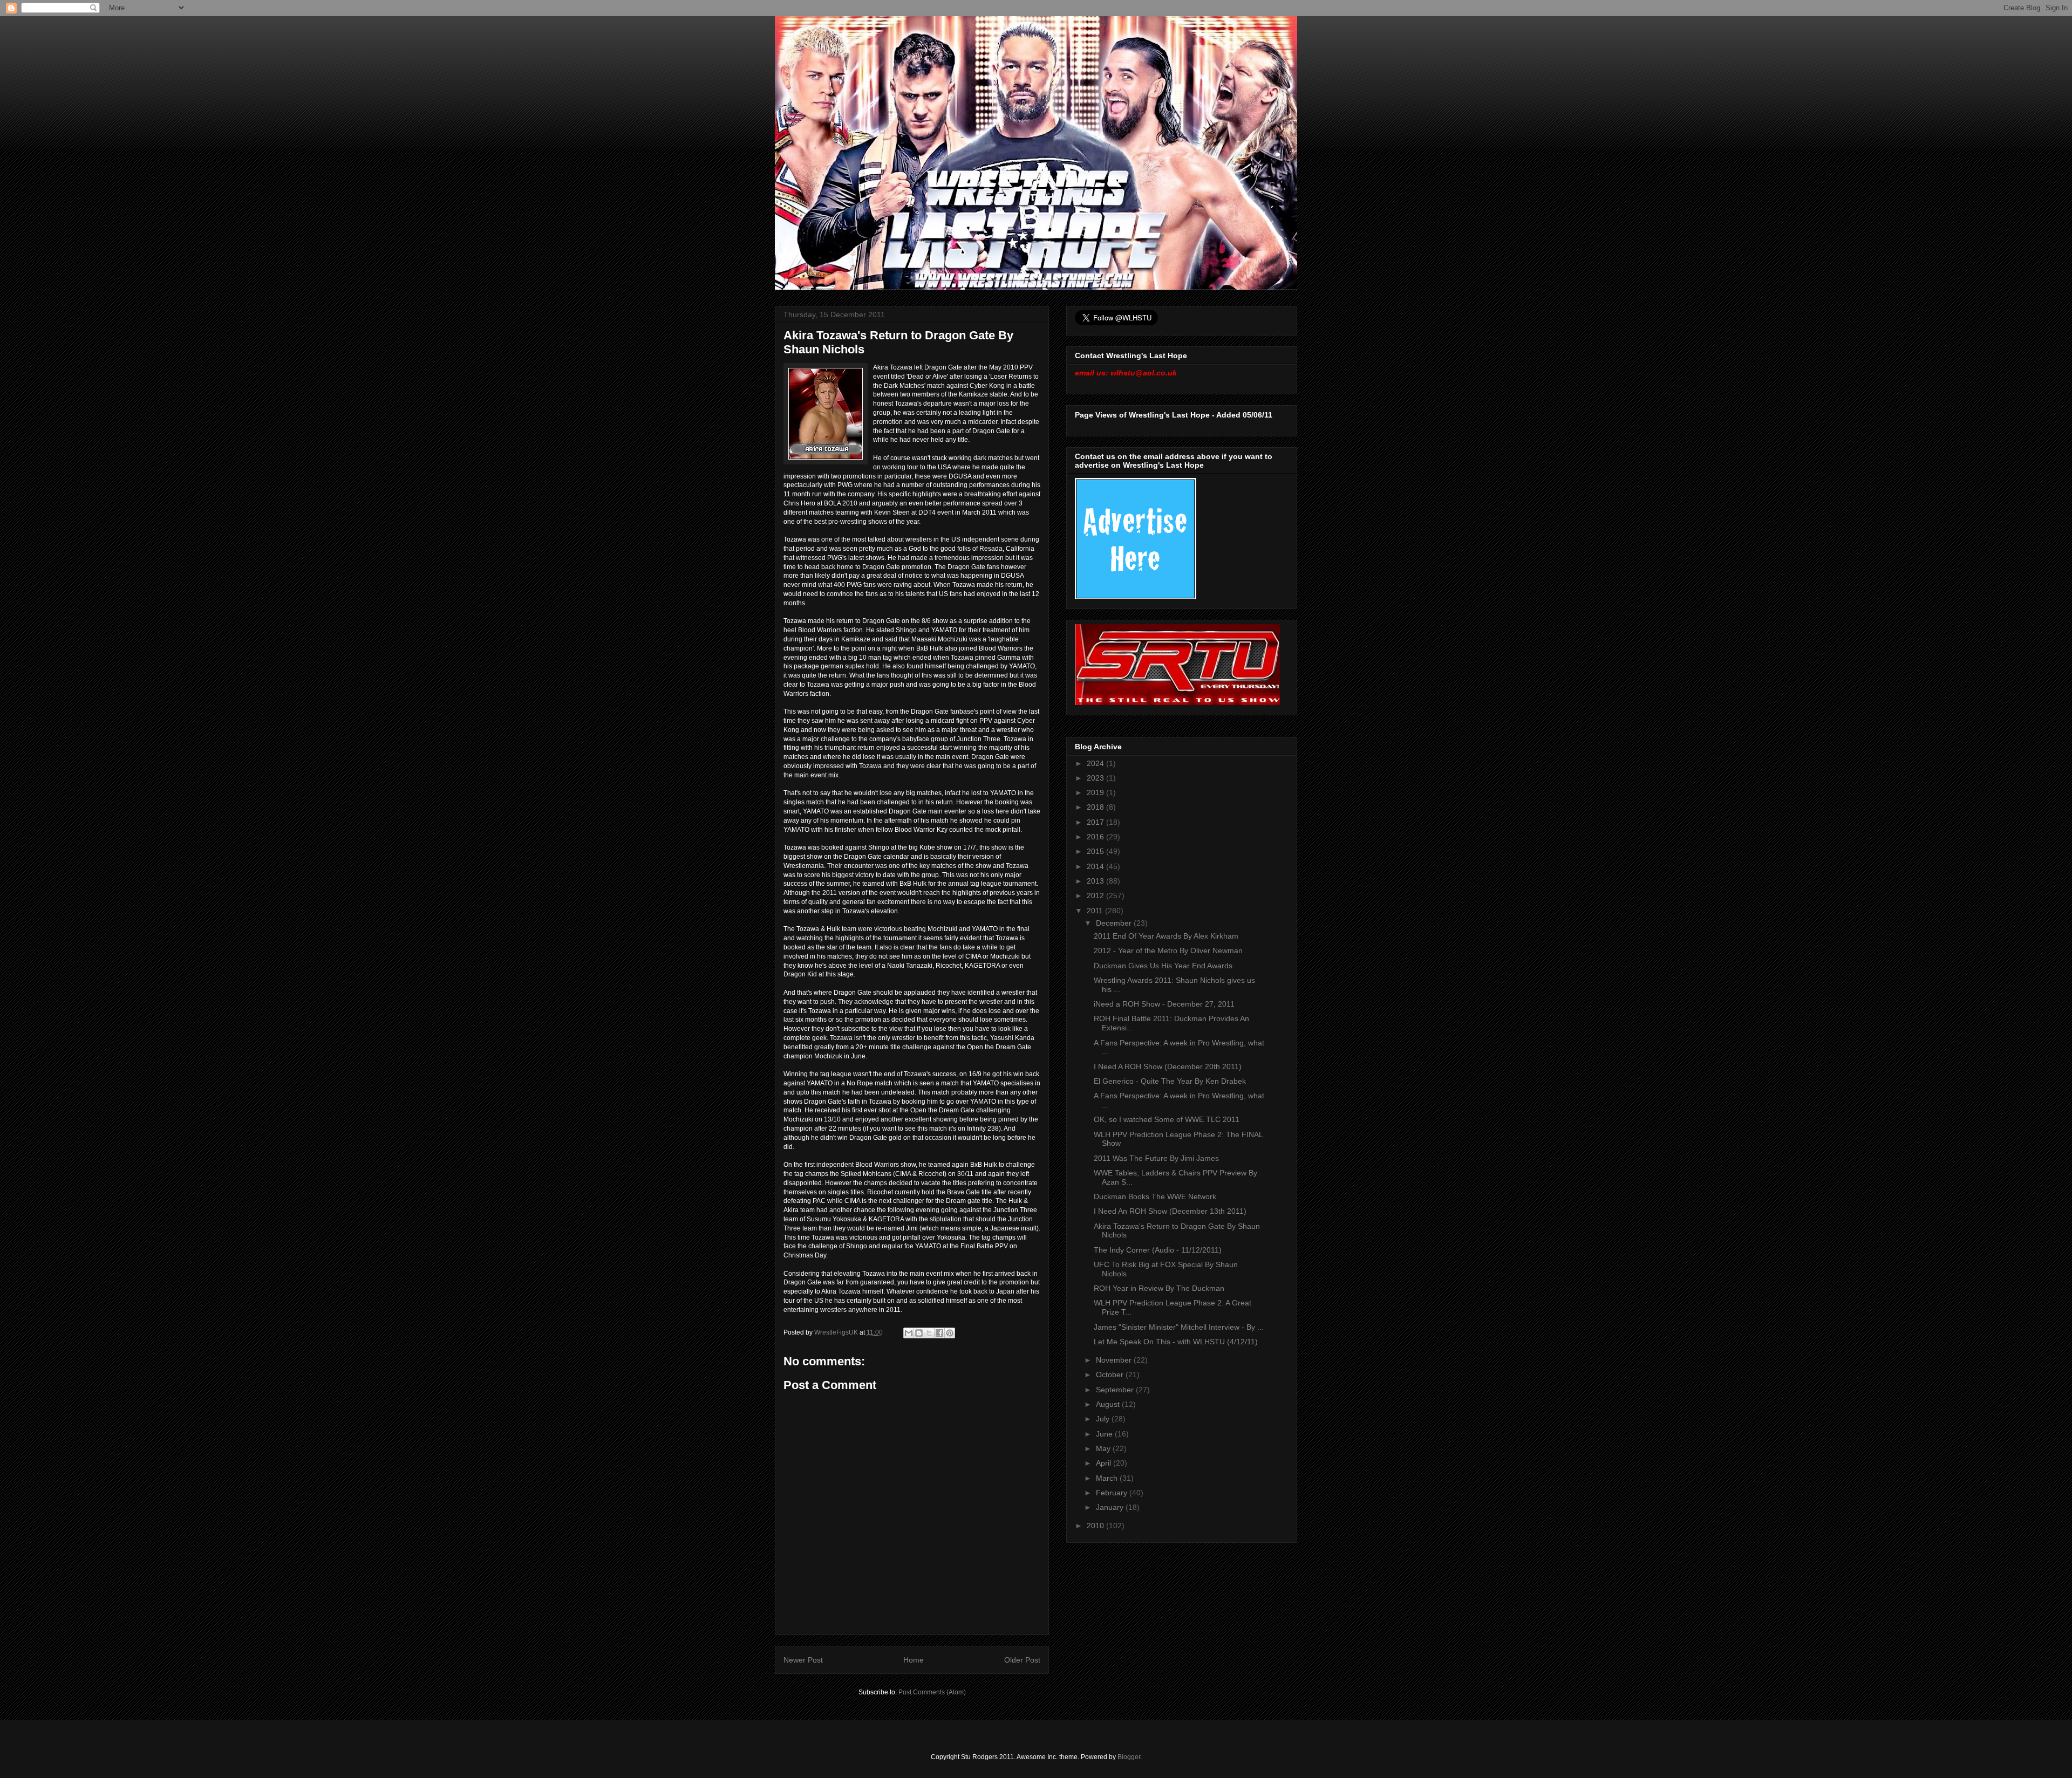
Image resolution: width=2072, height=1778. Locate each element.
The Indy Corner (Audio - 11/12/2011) (1158, 1250)
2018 (1096, 807)
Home (914, 1660)
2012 (1096, 895)
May (1104, 1448)
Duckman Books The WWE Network (1155, 1196)
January (1111, 1507)
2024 (1096, 763)
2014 (1096, 866)
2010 (1096, 1526)
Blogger (1129, 1757)
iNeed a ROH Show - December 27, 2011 (1164, 1004)
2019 (1096, 792)
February (1113, 1493)
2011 (1096, 911)
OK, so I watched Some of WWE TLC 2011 (1167, 1119)
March (1108, 1478)
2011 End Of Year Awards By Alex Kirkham (1166, 936)
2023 (1096, 778)
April (1105, 1463)
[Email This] (909, 1333)
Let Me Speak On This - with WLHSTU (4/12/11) (1176, 1342)
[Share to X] (929, 1333)
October (1111, 1374)
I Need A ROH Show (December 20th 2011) (1168, 1066)
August (1109, 1404)
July (1104, 1419)
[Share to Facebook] (939, 1333)
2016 (1096, 837)
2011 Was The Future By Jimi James (1156, 1158)
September (1116, 1390)
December (1115, 923)
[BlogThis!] (919, 1333)
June (1105, 1434)
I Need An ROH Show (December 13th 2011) (1170, 1211)
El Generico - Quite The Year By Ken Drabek (1170, 1081)
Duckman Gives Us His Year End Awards (1163, 966)
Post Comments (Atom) (932, 1692)
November (1115, 1360)
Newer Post (803, 1660)
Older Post (1022, 1660)
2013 (1096, 881)
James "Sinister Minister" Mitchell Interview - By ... (1179, 1327)
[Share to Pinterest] (950, 1333)
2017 (1096, 822)
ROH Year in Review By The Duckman (1159, 1288)
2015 (1096, 851)
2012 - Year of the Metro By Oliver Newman (1168, 950)
